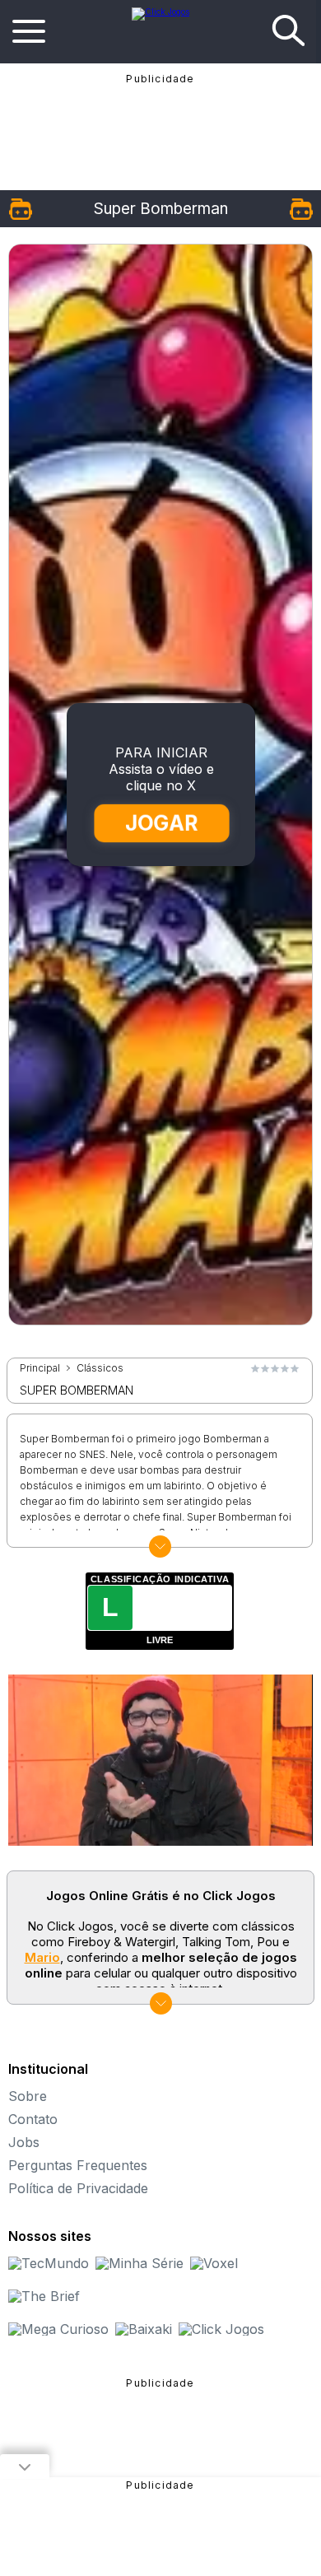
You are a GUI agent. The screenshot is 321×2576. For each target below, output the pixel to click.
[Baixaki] (144, 2329)
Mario (42, 1957)
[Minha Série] (140, 2263)
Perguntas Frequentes (78, 2165)
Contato (33, 2119)
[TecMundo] (49, 2263)
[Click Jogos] (160, 12)
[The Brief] (44, 2296)
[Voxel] (214, 2263)
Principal (40, 1368)
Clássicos (100, 1368)
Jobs (24, 2142)
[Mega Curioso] (58, 2329)
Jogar (161, 823)
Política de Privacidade (78, 2188)
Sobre (28, 2096)
